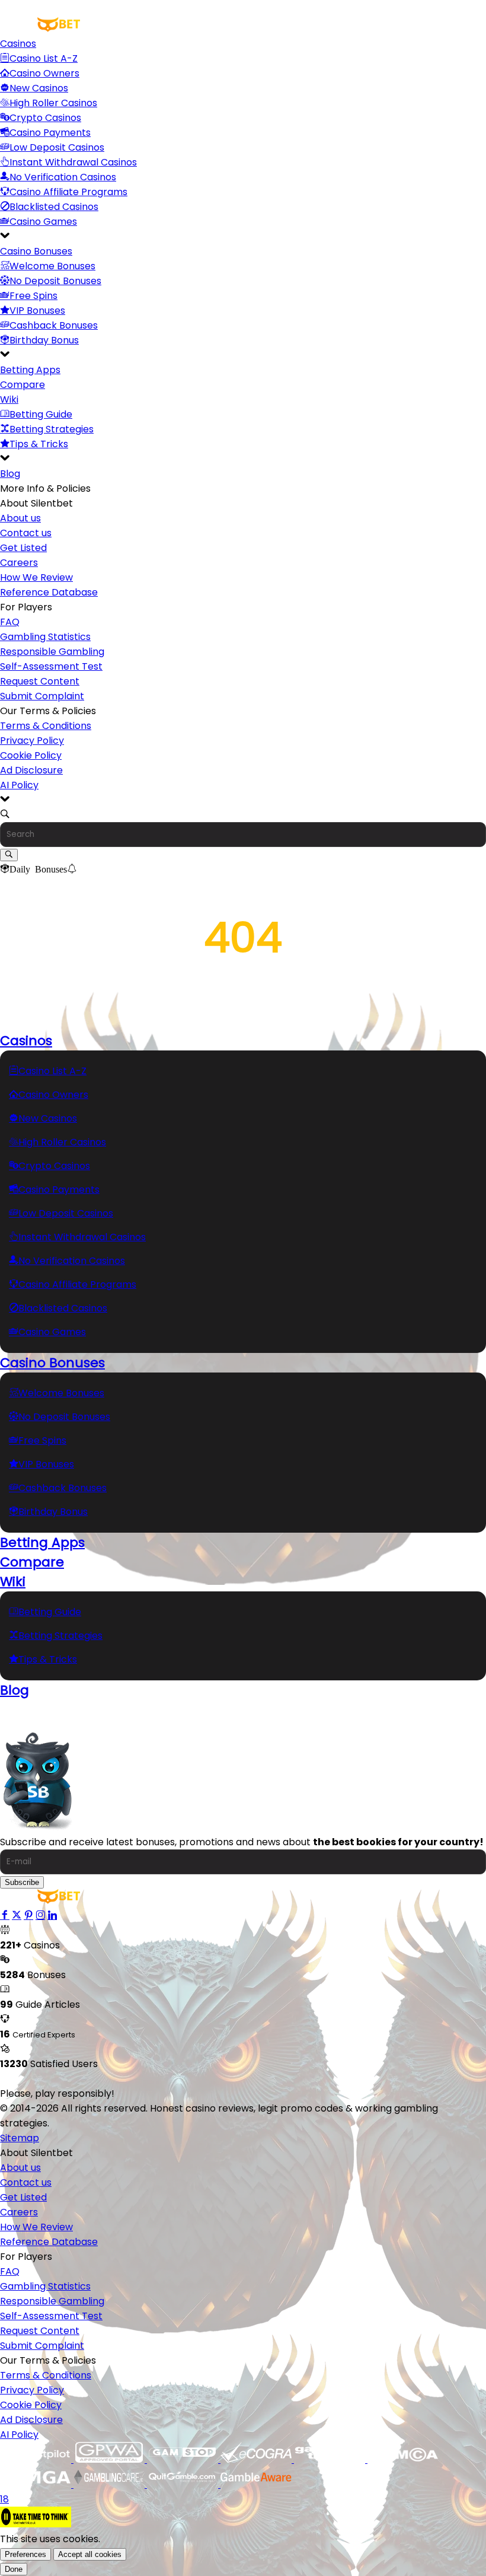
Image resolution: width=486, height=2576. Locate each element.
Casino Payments (50, 133)
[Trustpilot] (37, 2459)
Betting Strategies (52, 429)
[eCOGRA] (257, 2459)
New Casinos (39, 88)
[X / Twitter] (17, 1916)
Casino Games (43, 222)
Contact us (26, 533)
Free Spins (33, 296)
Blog (10, 474)
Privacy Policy (32, 741)
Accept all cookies (90, 2554)
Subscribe (22, 1882)
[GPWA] (110, 2459)
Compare (23, 385)
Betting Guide (41, 414)
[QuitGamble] (184, 2484)
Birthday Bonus (44, 340)
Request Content (40, 681)
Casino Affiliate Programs (68, 192)
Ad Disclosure (31, 770)
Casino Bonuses (36, 251)
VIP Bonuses (37, 311)
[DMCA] (403, 2459)
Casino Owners (44, 73)
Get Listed (23, 548)
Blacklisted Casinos (54, 207)
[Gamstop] (184, 2459)
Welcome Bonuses (52, 266)
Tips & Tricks (39, 444)
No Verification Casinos (63, 177)
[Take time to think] (36, 2524)
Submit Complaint (42, 696)
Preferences (25, 2554)
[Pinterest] (28, 1916)
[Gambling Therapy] (331, 2459)
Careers (19, 563)
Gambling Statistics (45, 637)
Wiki (9, 399)
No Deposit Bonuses (55, 281)
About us (20, 518)
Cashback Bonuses (54, 325)
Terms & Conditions (46, 726)
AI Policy (19, 785)
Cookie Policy (31, 755)
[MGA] (37, 2484)
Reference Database (49, 592)
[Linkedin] (52, 1916)
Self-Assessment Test (51, 666)
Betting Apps (30, 370)
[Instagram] (40, 1916)
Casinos (18, 44)
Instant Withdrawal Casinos (73, 162)
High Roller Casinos (53, 103)
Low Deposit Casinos (57, 147)
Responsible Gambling (52, 652)
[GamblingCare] (110, 2484)
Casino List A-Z (44, 58)
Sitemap (20, 2138)
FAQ (10, 622)
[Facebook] (5, 1916)
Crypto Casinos (45, 118)
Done (14, 2569)
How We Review (36, 577)
